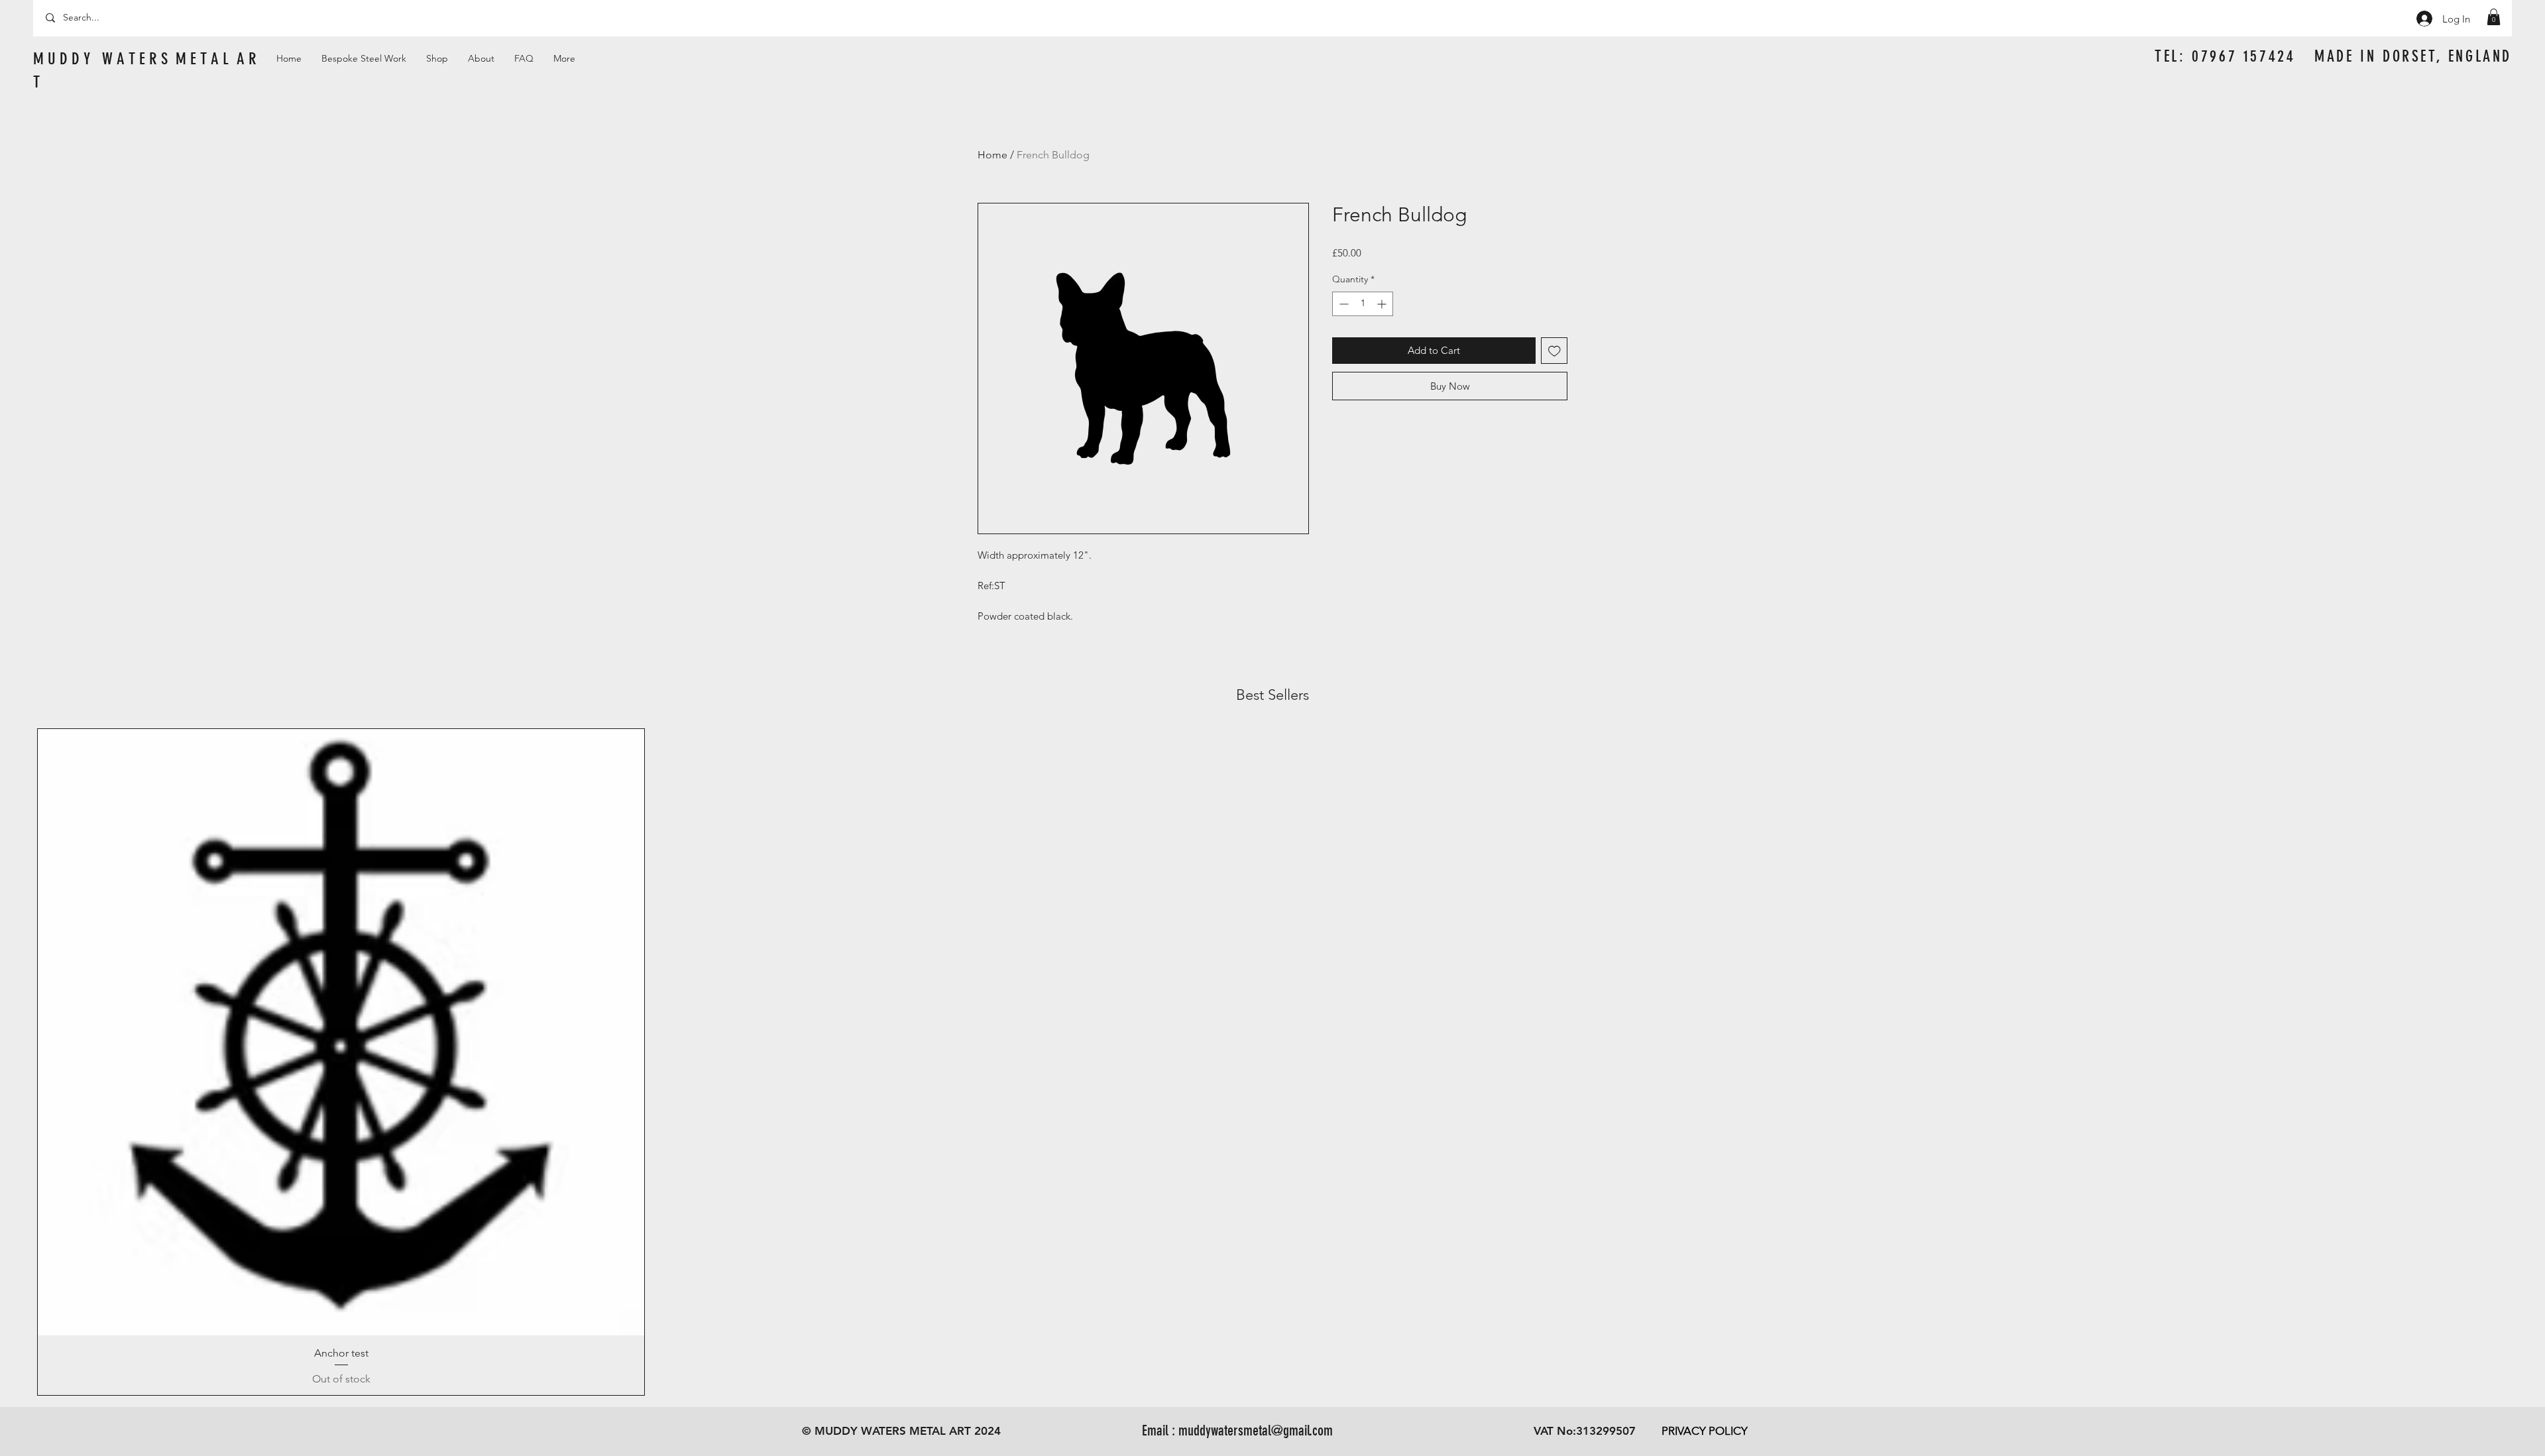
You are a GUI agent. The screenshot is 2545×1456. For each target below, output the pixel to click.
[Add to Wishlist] (1555, 351)
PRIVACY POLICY (1705, 1431)
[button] (2494, 17)
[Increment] (1383, 304)
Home (992, 155)
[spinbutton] (1363, 304)
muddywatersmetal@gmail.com (1256, 1430)
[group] (1272, 1062)
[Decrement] (1342, 304)
